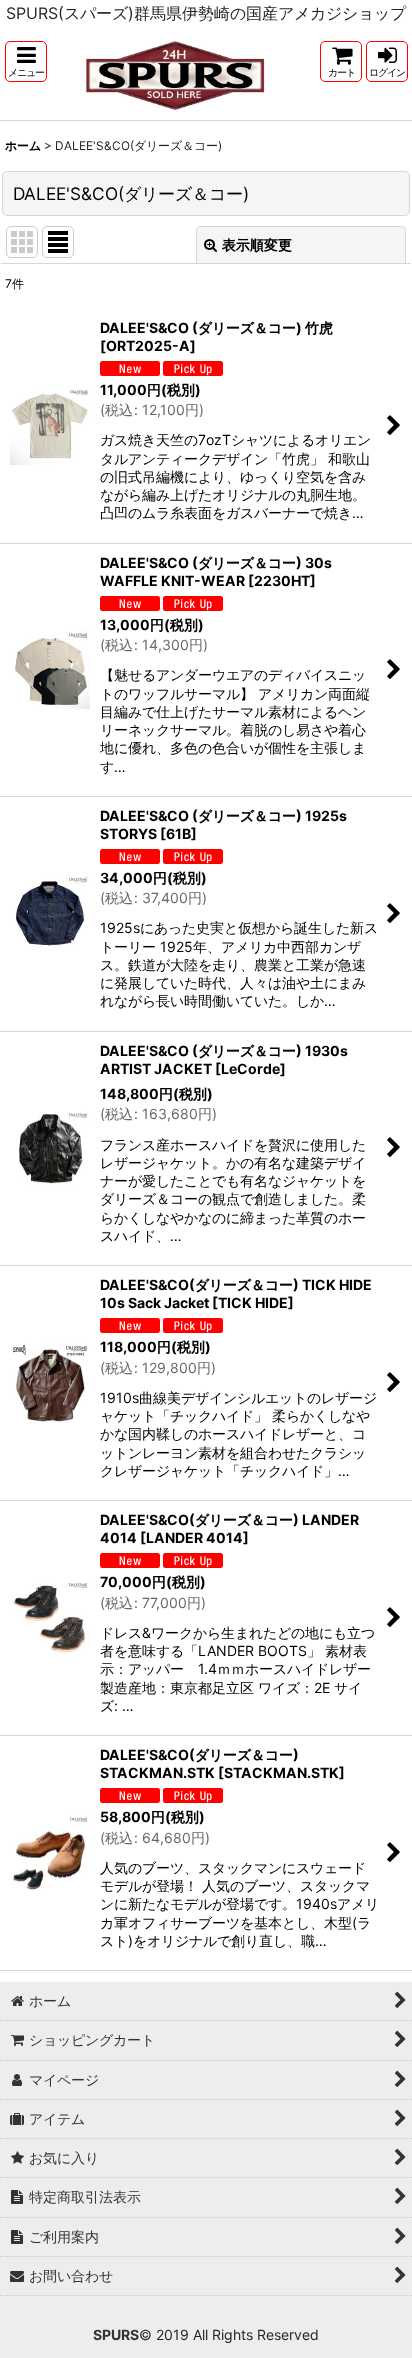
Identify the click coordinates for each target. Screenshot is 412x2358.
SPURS (116, 2334)
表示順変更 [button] (257, 244)
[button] (26, 61)
